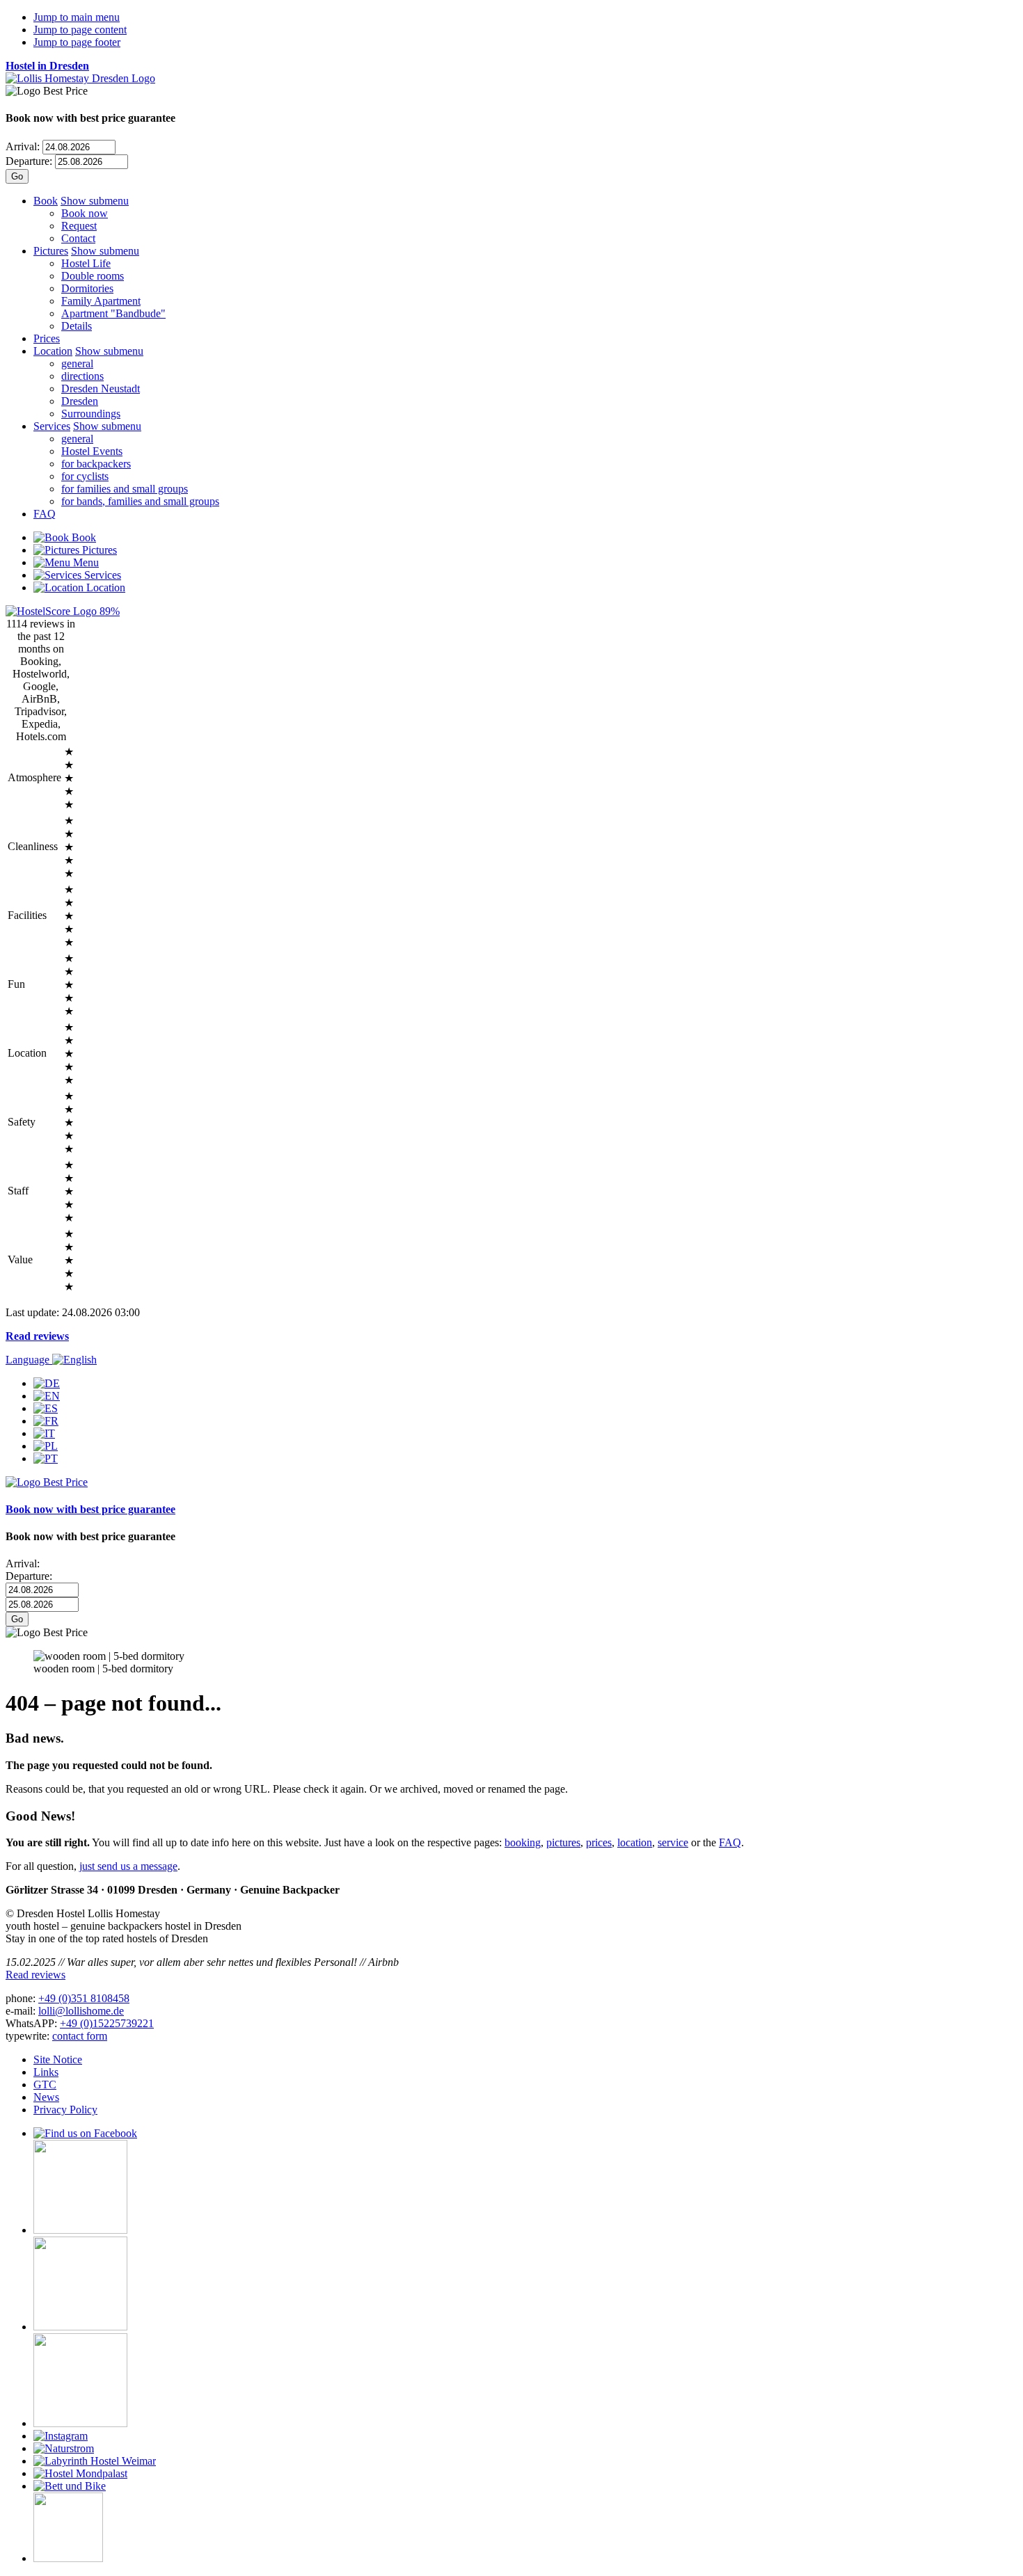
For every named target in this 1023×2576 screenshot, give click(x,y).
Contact (78, 238)
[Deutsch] (47, 1383)
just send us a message (128, 1866)
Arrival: (23, 146)
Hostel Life (86, 263)
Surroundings (91, 414)
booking (523, 1842)
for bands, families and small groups (140, 501)
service (673, 1842)
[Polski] (46, 1446)
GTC (45, 2085)
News (46, 2097)
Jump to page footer (77, 42)
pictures (563, 1842)
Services (52, 426)
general (77, 363)
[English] (47, 1396)
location (635, 1842)
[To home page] (80, 78)
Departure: (29, 161)
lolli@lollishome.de (81, 2011)
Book (46, 201)
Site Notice (58, 2059)
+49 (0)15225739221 (107, 2023)
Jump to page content (80, 30)
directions (82, 376)
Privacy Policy (65, 2110)
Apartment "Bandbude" (113, 313)
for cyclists (85, 476)
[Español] (46, 1408)
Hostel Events (92, 451)
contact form (80, 2036)
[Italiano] (44, 1433)
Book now (85, 213)
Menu (85, 562)
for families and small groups (125, 489)
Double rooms (93, 276)
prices (599, 1842)
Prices (47, 338)
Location (53, 351)
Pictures (51, 251)
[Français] (46, 1421)
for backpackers (96, 464)
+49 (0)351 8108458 (84, 1998)
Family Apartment (101, 301)
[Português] (46, 1458)
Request (79, 226)
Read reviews (37, 1336)
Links (46, 2072)
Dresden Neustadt (101, 389)
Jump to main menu (77, 17)
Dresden (80, 401)
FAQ (45, 514)
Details (77, 326)
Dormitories (87, 288)
